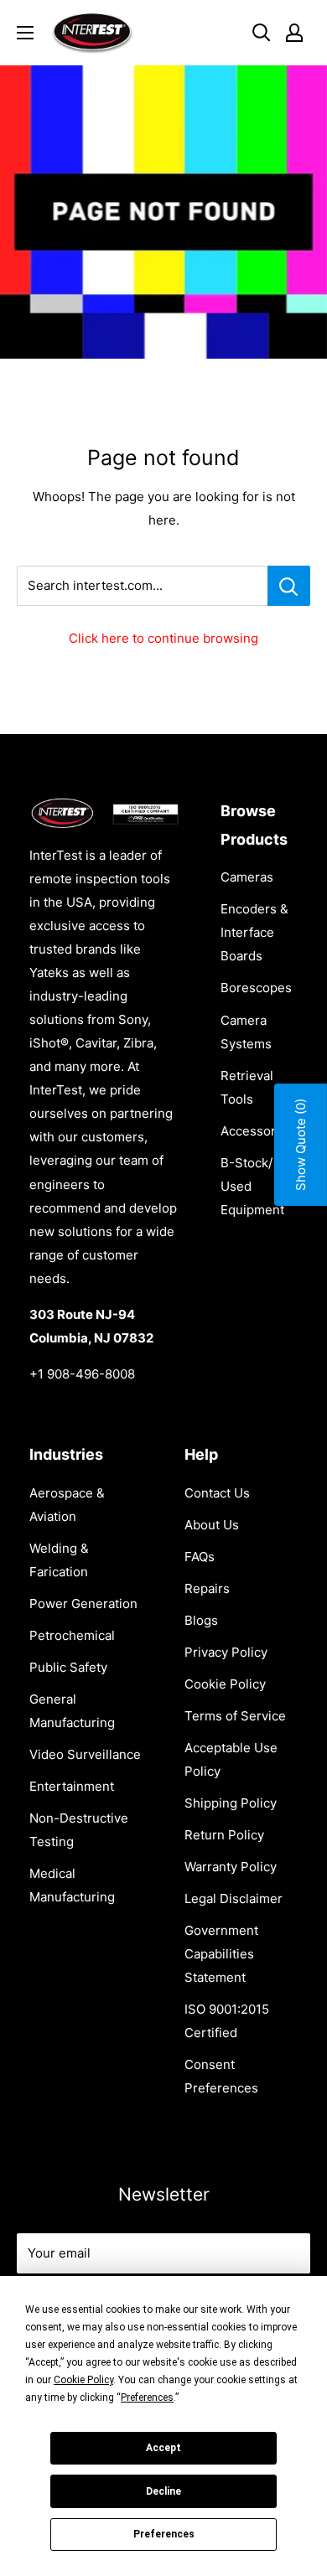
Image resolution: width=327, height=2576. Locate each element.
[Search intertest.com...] (289, 586)
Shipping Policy (231, 1803)
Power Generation (83, 1604)
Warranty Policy (231, 1867)
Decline (163, 2491)
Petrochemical (72, 1635)
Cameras (247, 877)
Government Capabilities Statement (221, 1954)
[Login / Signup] (294, 33)
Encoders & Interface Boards (254, 932)
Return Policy (224, 1835)
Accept (163, 2448)
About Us (212, 1525)
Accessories (257, 1131)
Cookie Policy (225, 1684)
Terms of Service (235, 1716)
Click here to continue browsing (163, 638)
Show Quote (301, 1145)
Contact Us (217, 1493)
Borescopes (256, 988)
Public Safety (68, 1667)
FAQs (200, 1557)
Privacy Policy (226, 1652)
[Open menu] (25, 33)
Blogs (201, 1620)
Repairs (207, 1588)
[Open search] (262, 33)
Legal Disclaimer (234, 1898)
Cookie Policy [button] (83, 2380)
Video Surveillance (85, 1754)
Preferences (164, 2534)
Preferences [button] (147, 2398)
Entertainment (72, 1786)
